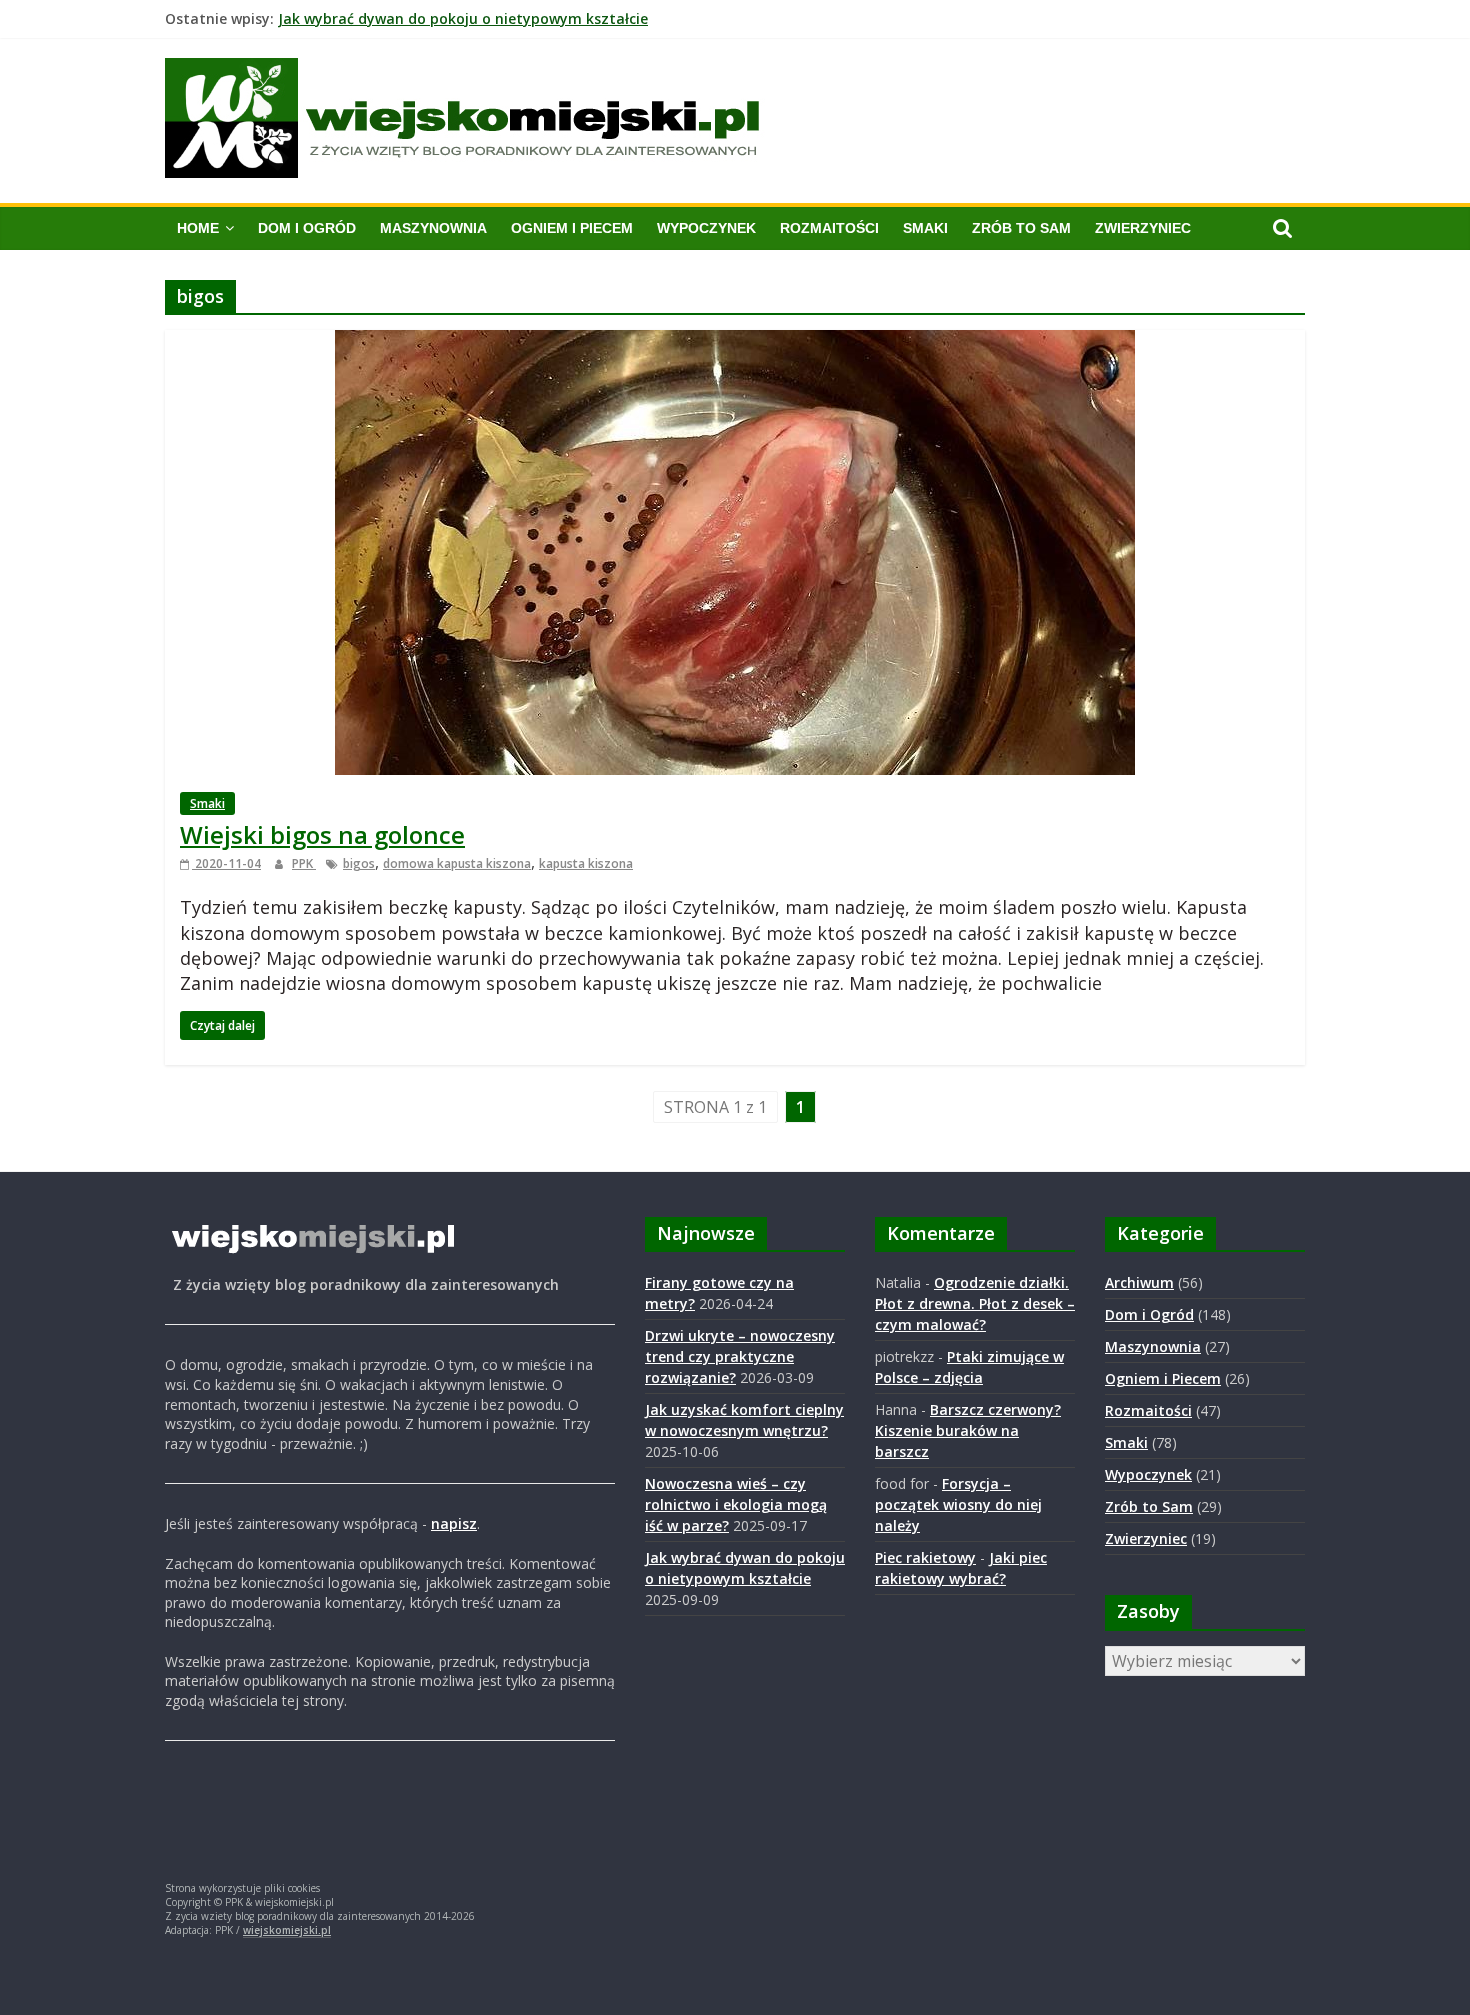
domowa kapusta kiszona (457, 863)
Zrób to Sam (1021, 228)
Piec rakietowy (925, 1557)
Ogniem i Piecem (572, 228)
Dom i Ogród (307, 228)
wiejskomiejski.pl (287, 1930)
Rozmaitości (829, 228)
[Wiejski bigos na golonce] (735, 342)
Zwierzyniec (1143, 228)
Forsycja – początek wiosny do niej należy (958, 1504)
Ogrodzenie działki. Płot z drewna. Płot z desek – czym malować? (975, 1303)
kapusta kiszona (586, 863)
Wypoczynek (706, 228)
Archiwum (1139, 1282)
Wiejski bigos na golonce (322, 834)
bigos (359, 863)
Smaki (925, 228)
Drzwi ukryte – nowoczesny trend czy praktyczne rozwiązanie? (740, 1356)
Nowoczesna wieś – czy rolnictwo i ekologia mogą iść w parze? (495, 13)
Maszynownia (433, 228)
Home (198, 228)
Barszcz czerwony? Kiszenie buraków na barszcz (968, 1430)
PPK (304, 863)
